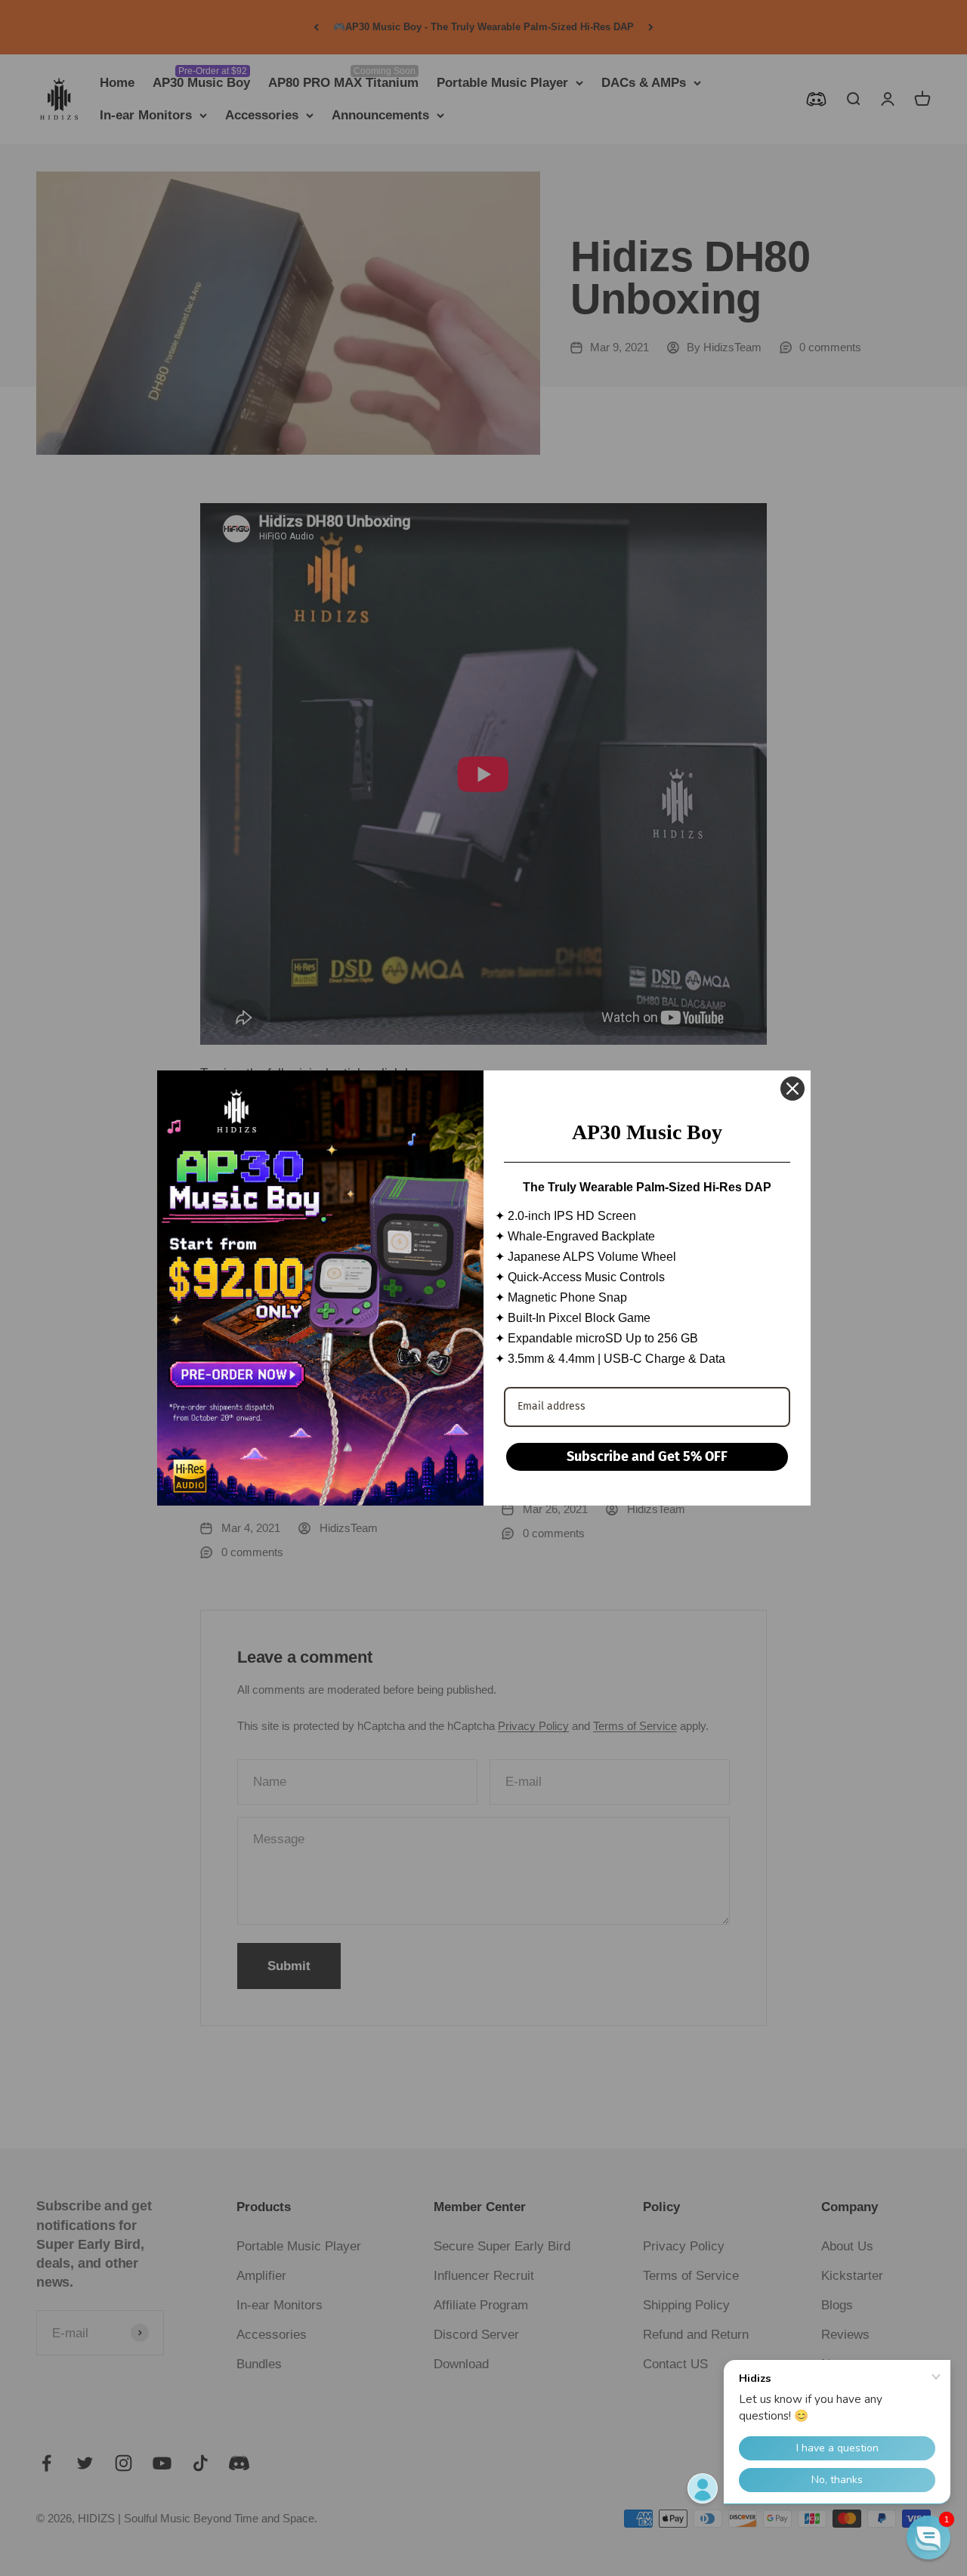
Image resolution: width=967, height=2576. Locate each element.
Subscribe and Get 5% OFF (647, 1456)
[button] (928, 2537)
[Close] (792, 1089)
